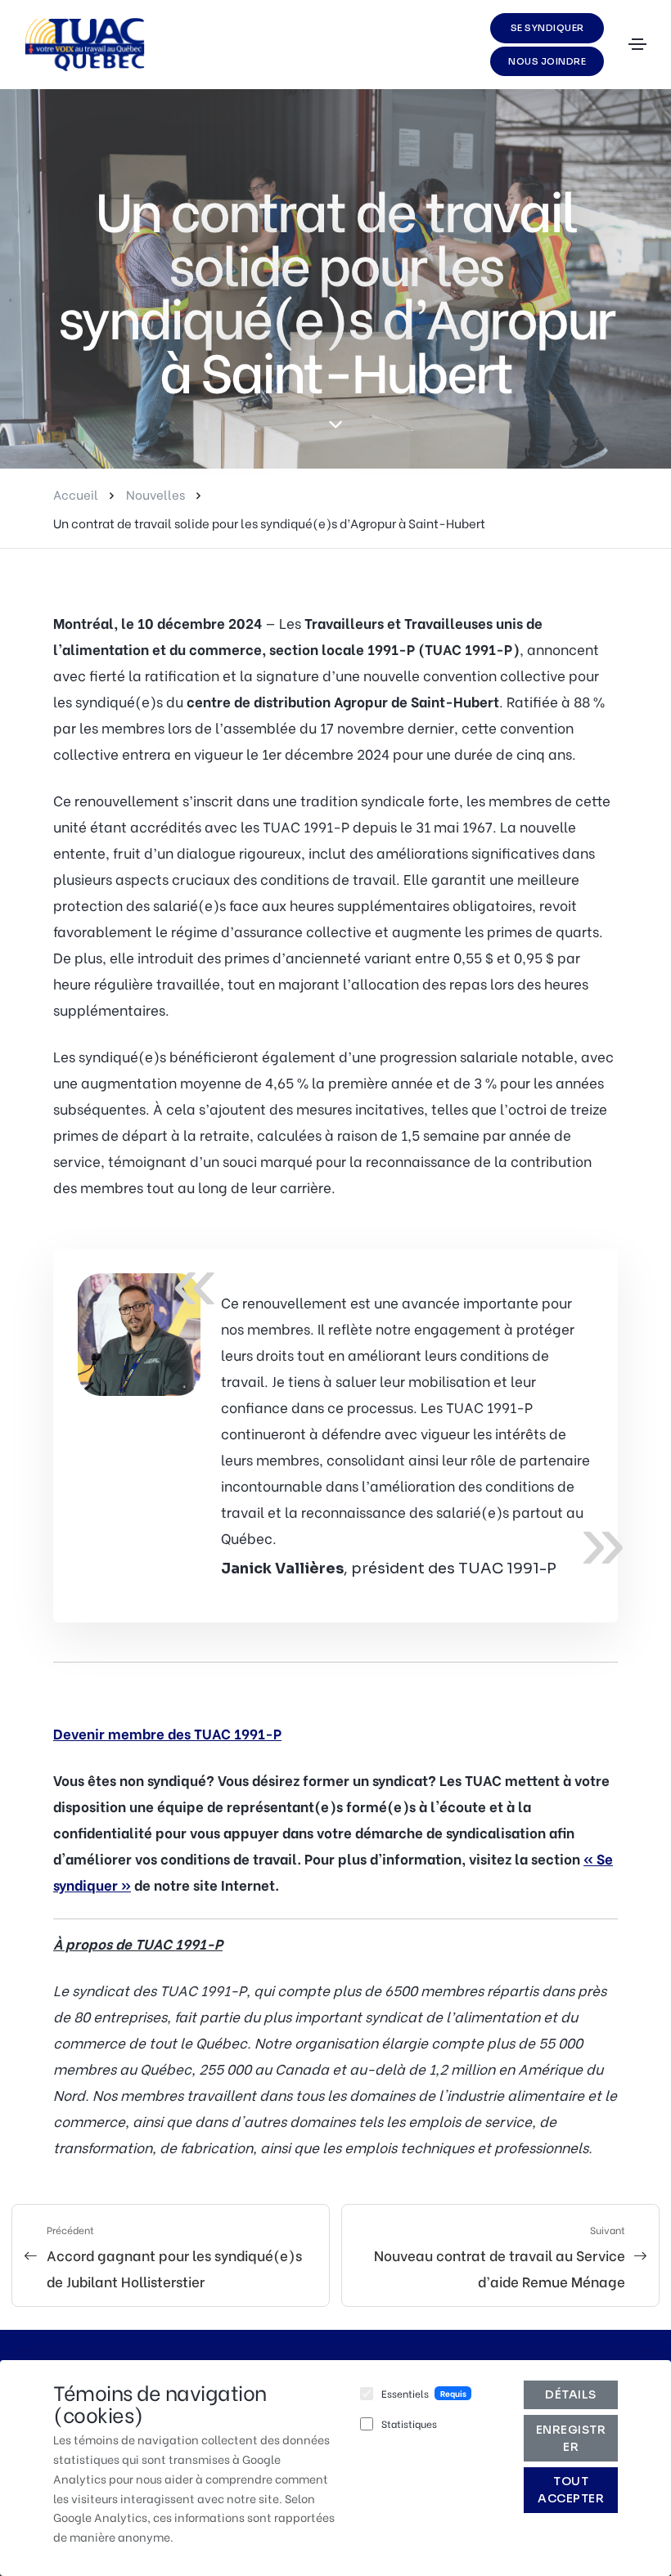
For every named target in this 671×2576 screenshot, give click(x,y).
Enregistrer (571, 2438)
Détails (571, 2394)
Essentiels (405, 2393)
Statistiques (409, 2423)
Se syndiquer (547, 28)
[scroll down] (335, 424)
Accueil (76, 494)
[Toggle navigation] (637, 44)
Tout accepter (571, 2490)
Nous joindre (547, 61)
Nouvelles (155, 494)
